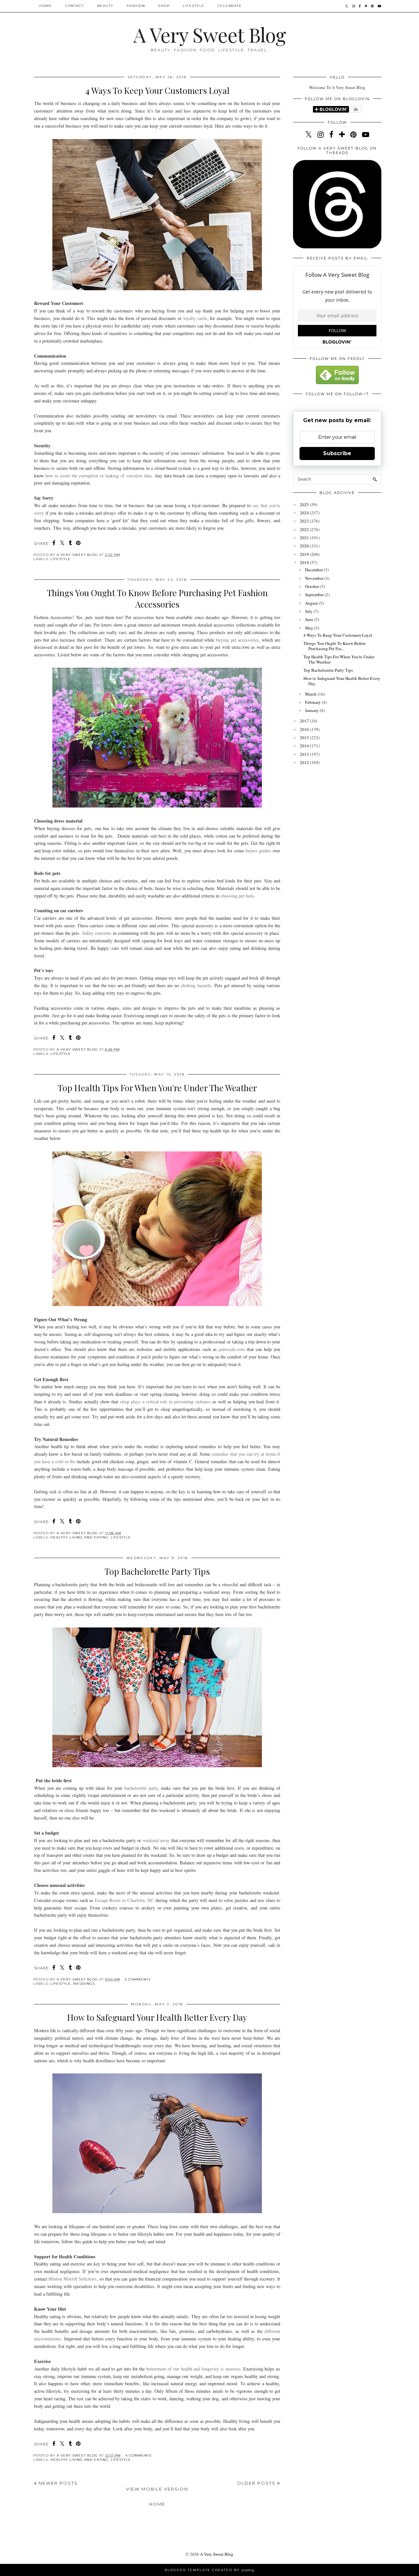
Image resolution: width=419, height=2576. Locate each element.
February (313, 702)
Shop (164, 6)
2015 (305, 737)
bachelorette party (141, 1788)
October (313, 586)
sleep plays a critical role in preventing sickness (165, 1402)
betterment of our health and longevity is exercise (193, 2369)
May (310, 628)
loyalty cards (195, 318)
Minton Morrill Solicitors (73, 2279)
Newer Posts (57, 2483)
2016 (305, 729)
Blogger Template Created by (209, 2570)
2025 (305, 505)
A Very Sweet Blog (209, 34)
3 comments (138, 1979)
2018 (305, 562)
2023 (305, 521)
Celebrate (230, 6)
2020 (305, 546)
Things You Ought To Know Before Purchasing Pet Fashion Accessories (157, 598)
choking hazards (196, 985)
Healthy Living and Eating (79, 1537)
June (310, 619)
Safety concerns (97, 933)
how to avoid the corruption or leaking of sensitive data (99, 476)
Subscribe (337, 453)
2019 (305, 554)
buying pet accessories (237, 640)
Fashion (136, 6)
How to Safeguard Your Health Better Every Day (157, 2017)
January (312, 710)
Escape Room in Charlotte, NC (124, 1900)
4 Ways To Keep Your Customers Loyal (157, 90)
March (311, 694)
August (312, 603)
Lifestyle (194, 6)
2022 (305, 529)
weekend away (156, 1840)
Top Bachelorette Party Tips (157, 1571)
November (315, 578)
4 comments (138, 2455)
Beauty (105, 6)
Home (46, 6)
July (309, 611)
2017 (305, 721)
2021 (305, 538)
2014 (305, 746)
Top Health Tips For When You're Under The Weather (157, 1088)
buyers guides (258, 851)
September (315, 595)
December (314, 570)
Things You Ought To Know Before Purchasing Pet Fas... (335, 646)
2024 (305, 513)
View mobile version (157, 2489)
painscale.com (232, 1349)
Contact (75, 6)
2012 (305, 762)
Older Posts (257, 2483)
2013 (305, 754)
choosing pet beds (237, 896)
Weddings (84, 1984)
